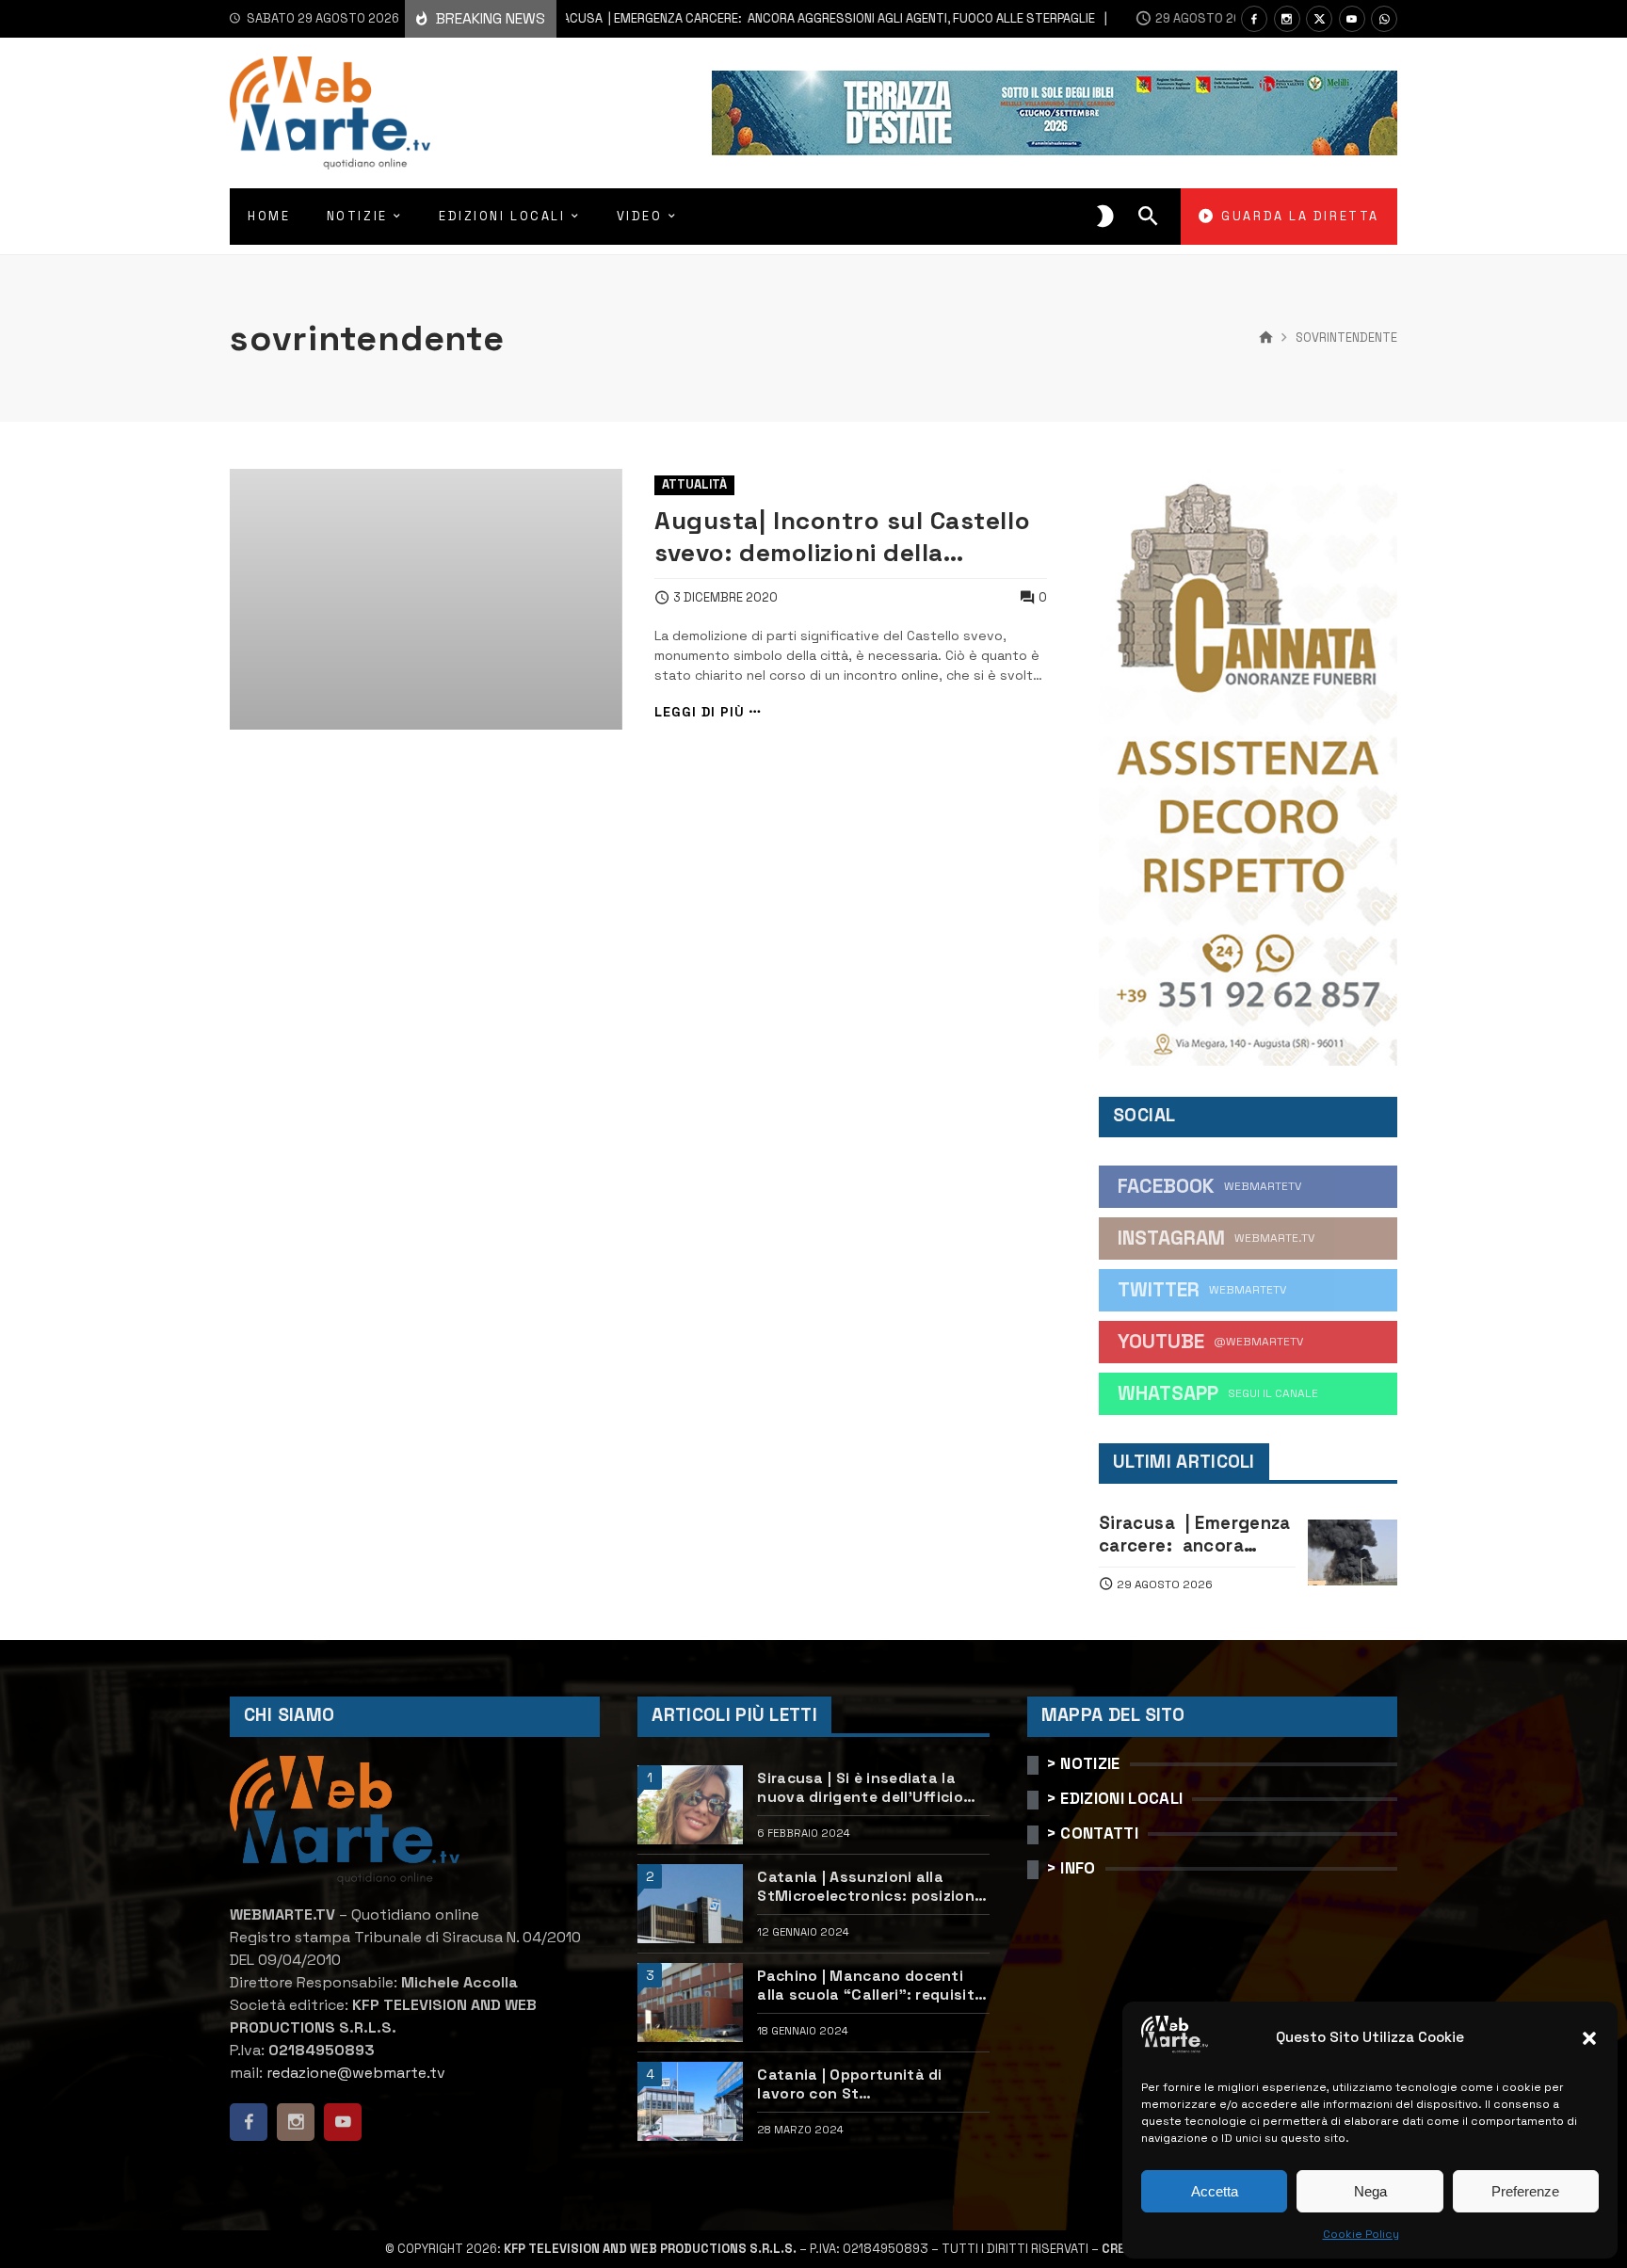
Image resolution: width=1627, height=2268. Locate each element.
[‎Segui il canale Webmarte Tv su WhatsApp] (1384, 19)
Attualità (694, 484)
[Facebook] (1254, 19)
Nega (1370, 2191)
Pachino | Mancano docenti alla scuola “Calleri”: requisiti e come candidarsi (868, 1986)
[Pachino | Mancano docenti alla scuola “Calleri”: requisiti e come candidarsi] (690, 2003)
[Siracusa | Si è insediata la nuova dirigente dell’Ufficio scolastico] (690, 1805)
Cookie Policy (1361, 2234)
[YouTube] (1352, 19)
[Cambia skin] (1105, 217)
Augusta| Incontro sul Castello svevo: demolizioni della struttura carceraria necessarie (848, 537)
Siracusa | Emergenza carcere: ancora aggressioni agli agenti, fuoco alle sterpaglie (743, 18)
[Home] (1266, 338)
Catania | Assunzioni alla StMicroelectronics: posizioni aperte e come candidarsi (868, 1887)
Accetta (1215, 2191)
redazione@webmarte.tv (356, 2073)
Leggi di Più (700, 712)
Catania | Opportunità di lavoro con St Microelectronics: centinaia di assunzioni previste (870, 2085)
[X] (1319, 19)
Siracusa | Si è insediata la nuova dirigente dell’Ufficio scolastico (860, 1788)
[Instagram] (1287, 19)
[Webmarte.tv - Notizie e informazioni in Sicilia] (330, 113)
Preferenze (1525, 2191)
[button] (1589, 2038)
